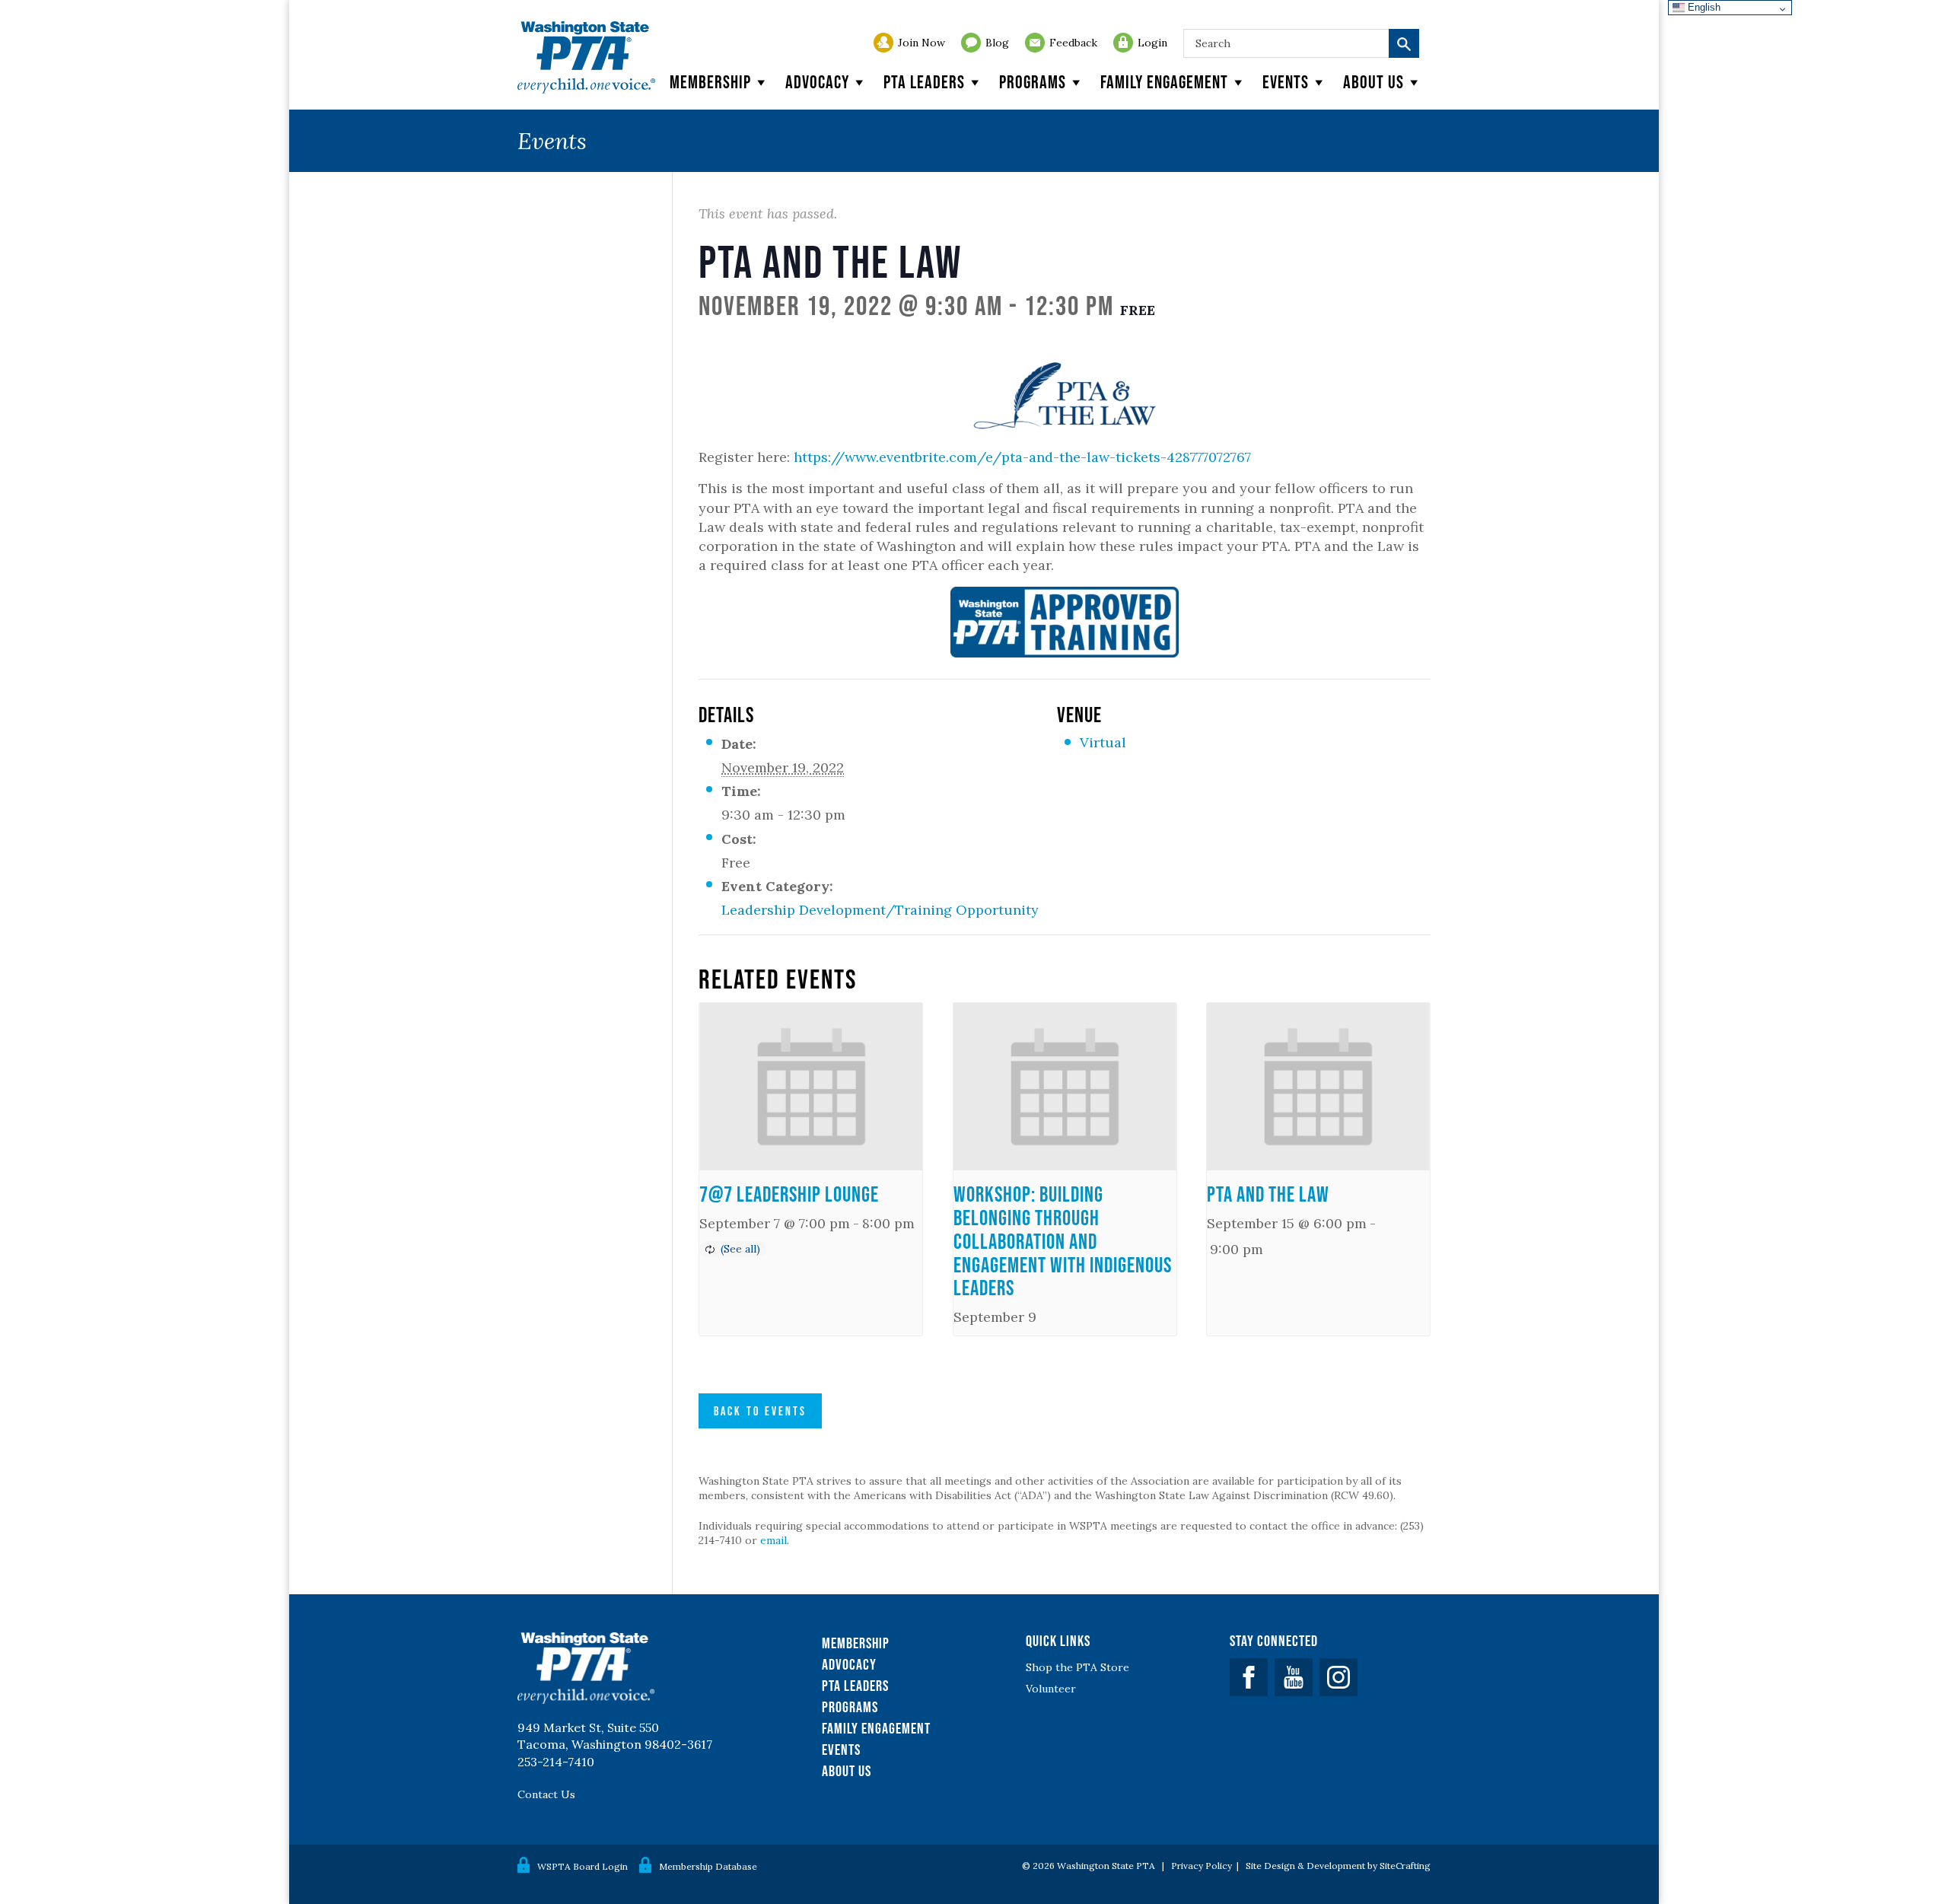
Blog (997, 43)
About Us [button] (1373, 82)
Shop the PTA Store (1077, 1667)
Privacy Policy (1202, 1866)
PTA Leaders (924, 82)
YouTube (1294, 1677)
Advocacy (817, 82)
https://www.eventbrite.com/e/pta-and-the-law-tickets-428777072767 (1022, 457)
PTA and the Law (1268, 1194)
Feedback (1073, 43)
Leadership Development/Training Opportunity (880, 910)
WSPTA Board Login (582, 1866)
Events (1286, 82)
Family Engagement (1164, 82)
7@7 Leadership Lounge (789, 1194)
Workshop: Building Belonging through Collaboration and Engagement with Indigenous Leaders (1063, 1241)
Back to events (760, 1411)
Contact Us (546, 1794)
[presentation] (811, 1087)
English (1703, 7)
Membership (710, 82)
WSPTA (586, 57)
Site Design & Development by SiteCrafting (1338, 1866)
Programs (1033, 82)
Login (1152, 43)
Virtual (1103, 742)
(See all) (740, 1249)
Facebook (1249, 1677)
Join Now (921, 43)
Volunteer (1051, 1689)
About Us (847, 1771)
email (773, 1540)
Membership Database (708, 1866)
